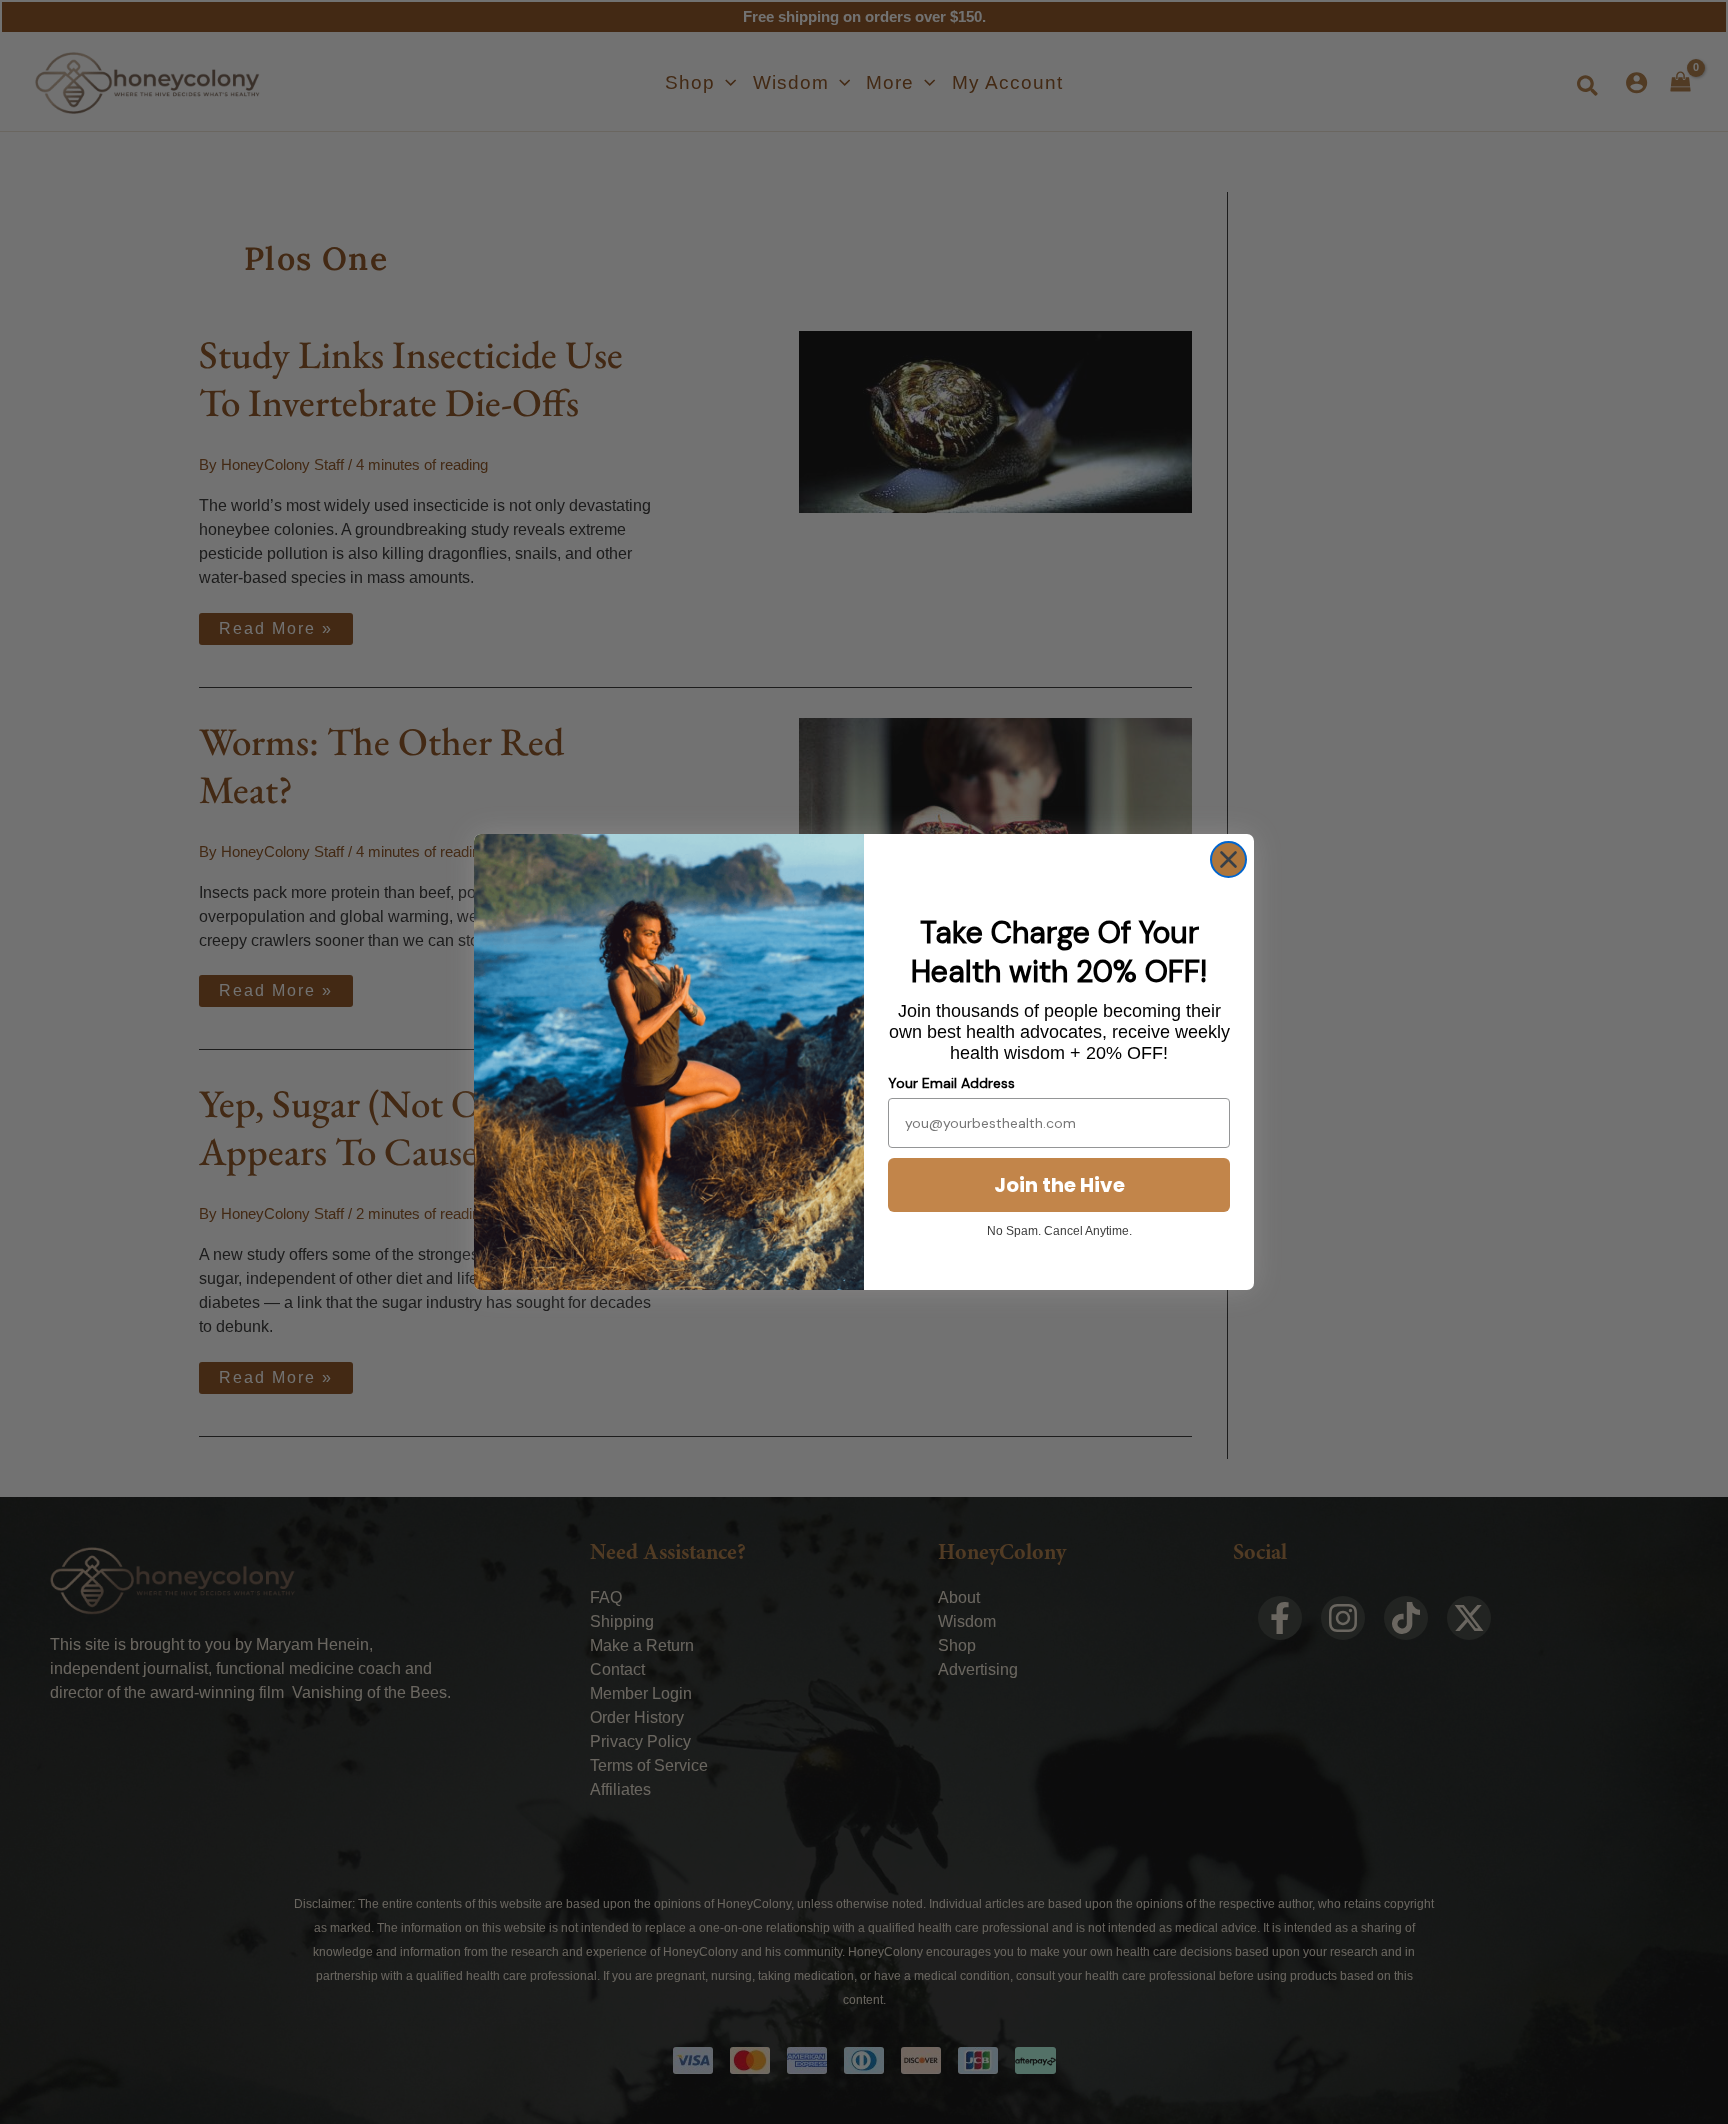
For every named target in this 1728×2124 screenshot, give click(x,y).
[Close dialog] (1228, 859)
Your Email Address (951, 1083)
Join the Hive (1059, 1185)
